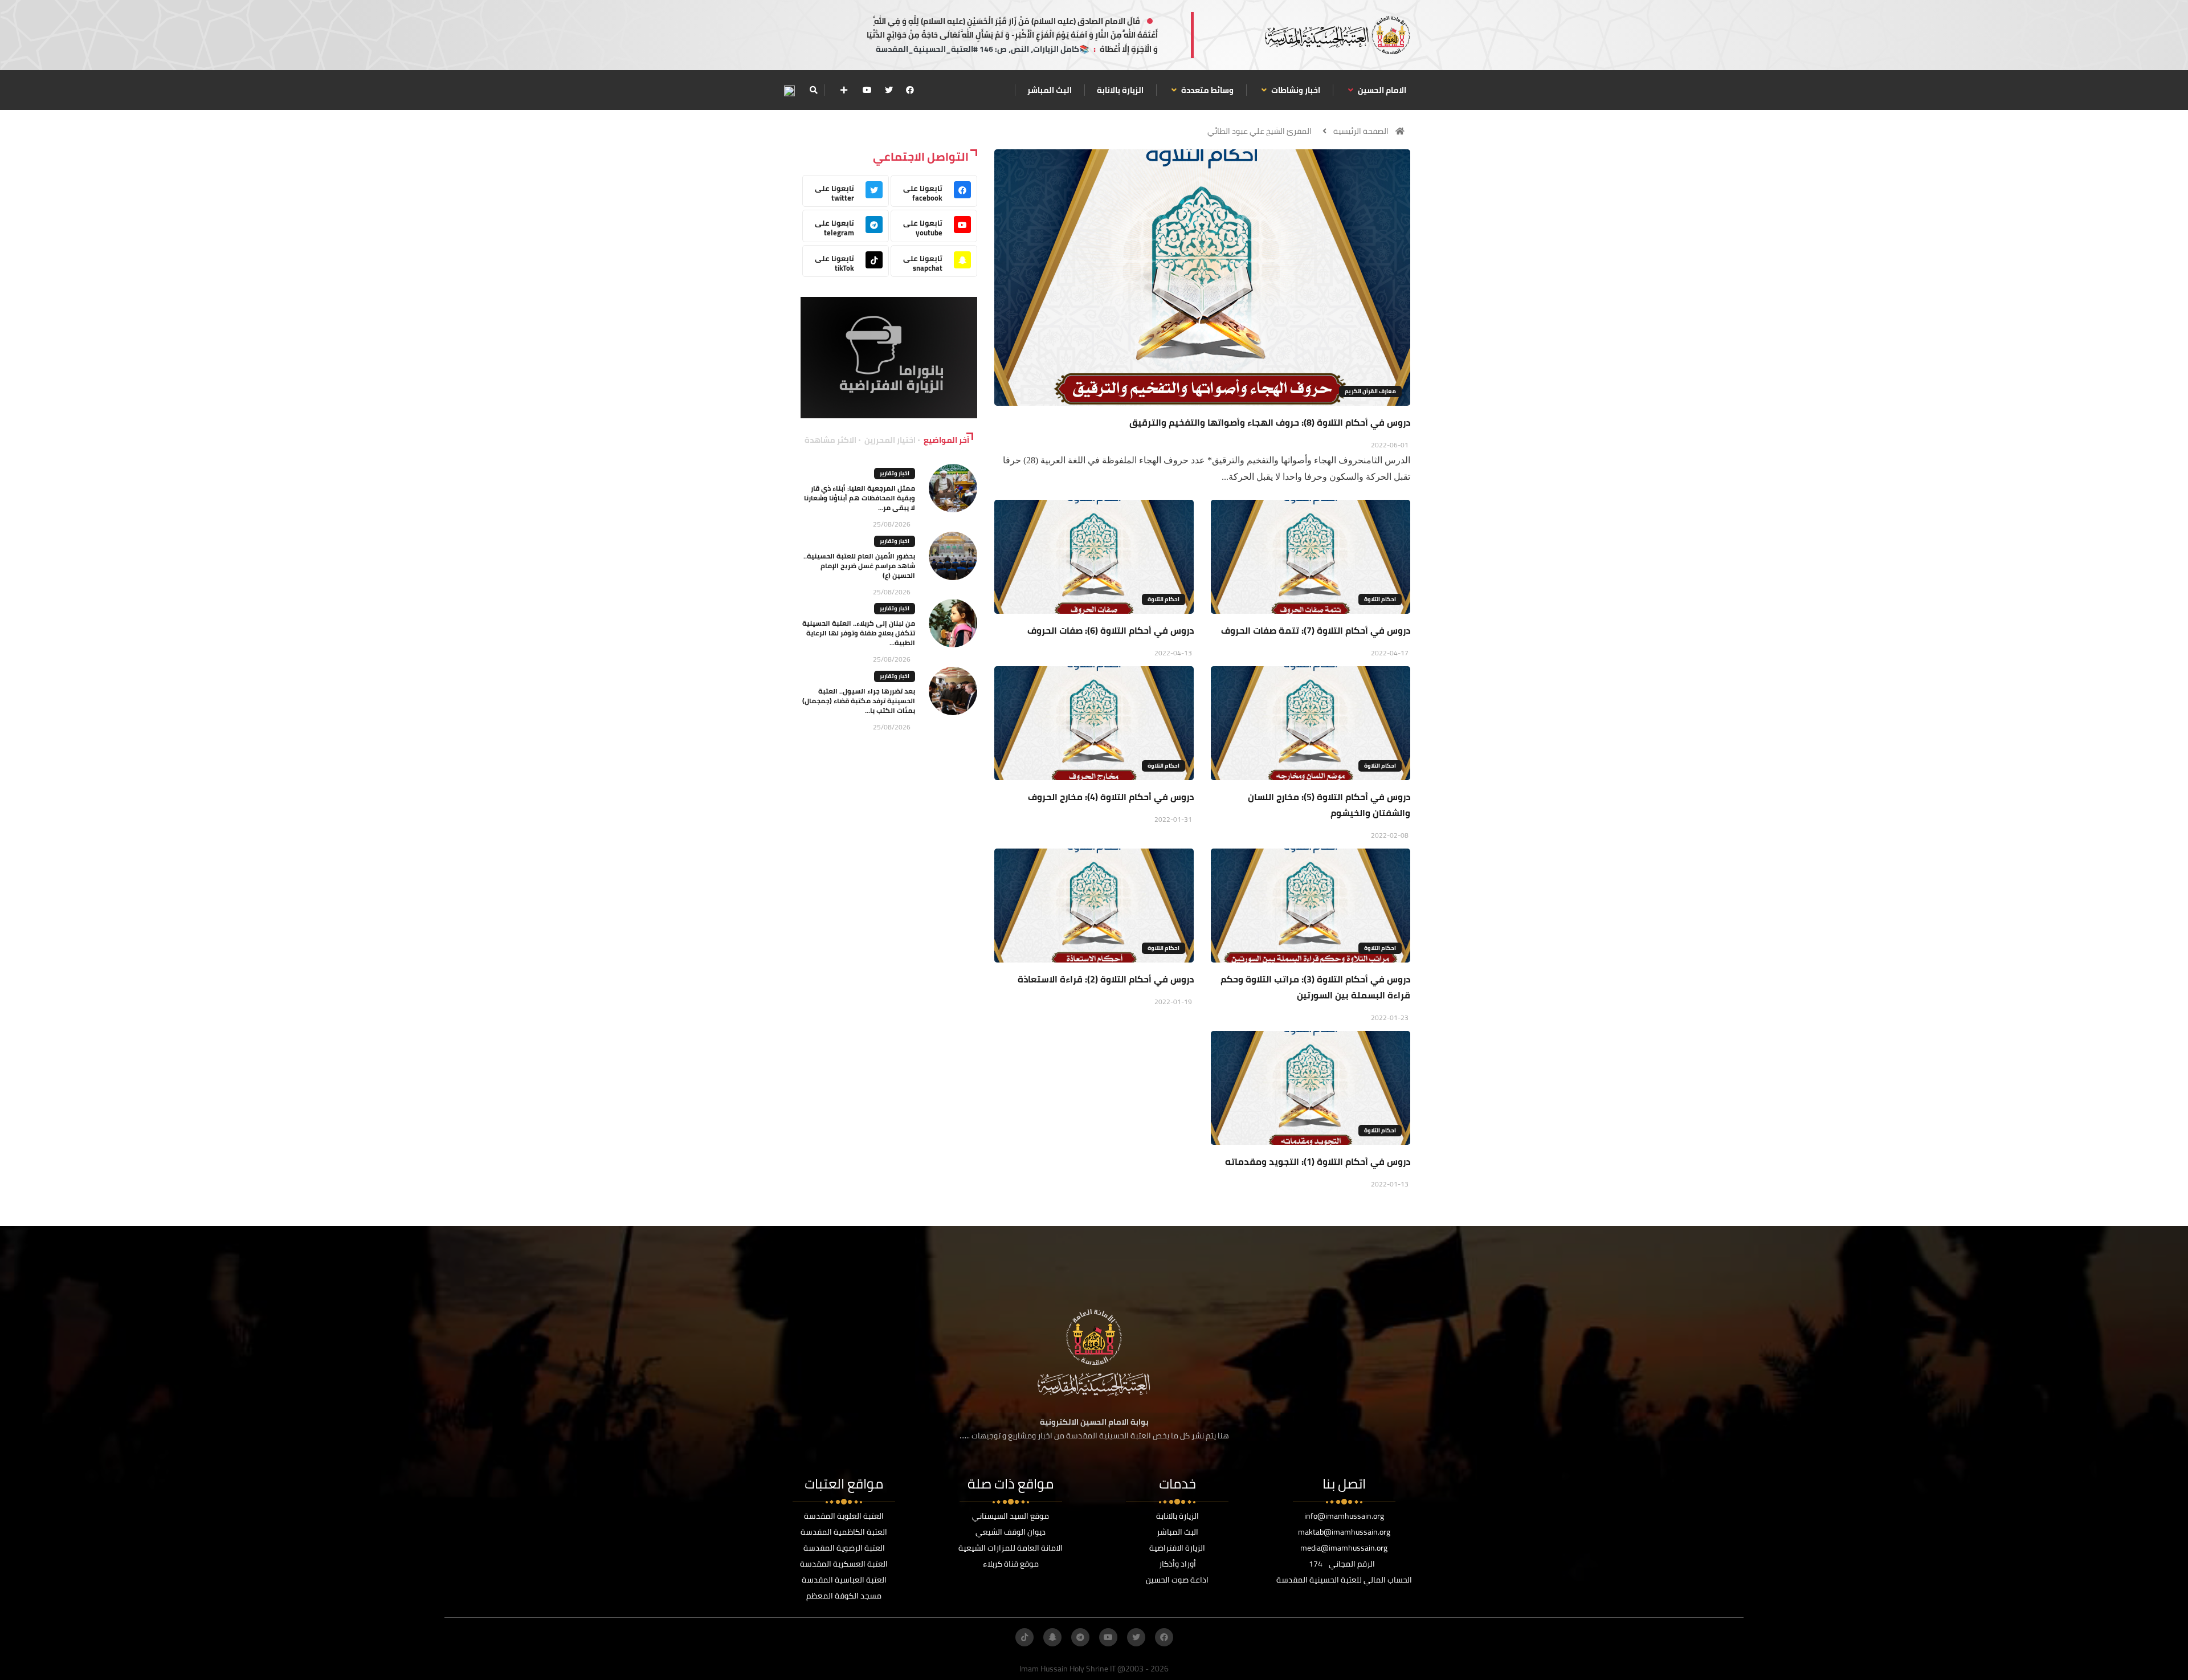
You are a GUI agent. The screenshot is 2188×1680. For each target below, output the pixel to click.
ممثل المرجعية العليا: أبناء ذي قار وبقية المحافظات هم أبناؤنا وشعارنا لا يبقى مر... (860, 498)
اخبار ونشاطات (1295, 90)
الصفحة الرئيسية (1361, 131)
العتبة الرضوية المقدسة (844, 1548)
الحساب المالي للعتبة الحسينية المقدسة (1344, 1580)
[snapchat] (1052, 1637)
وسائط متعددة (1207, 90)
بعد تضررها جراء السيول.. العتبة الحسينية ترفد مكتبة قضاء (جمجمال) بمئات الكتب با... (859, 701)
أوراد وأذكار (1177, 1564)
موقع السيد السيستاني (1011, 1516)
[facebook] (910, 90)
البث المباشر (1050, 90)
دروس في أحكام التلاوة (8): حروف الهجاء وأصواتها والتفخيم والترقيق (1270, 422)
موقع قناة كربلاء (1011, 1564)
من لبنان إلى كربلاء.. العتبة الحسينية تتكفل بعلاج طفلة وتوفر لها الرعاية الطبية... (859, 633)
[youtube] (867, 90)
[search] (813, 90)
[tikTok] (1024, 1637)
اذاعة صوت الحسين (1177, 1580)
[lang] (789, 90)
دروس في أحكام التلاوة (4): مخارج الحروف (1111, 797)
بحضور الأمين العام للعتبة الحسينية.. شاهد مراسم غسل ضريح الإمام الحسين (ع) (859, 566)
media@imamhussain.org (1344, 1548)
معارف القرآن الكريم (1370, 391)
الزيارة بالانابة (1120, 90)
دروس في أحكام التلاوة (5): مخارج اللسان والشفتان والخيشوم (1329, 805)
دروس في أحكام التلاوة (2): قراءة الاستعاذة (1106, 979)
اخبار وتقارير (895, 473)
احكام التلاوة (1380, 599)
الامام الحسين (1381, 90)
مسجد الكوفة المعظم (844, 1596)
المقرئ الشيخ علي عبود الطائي (1260, 131)
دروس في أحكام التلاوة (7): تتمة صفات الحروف (1316, 630)
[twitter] (889, 90)
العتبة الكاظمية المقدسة (844, 1532)
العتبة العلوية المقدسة (844, 1516)
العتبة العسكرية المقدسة (844, 1564)
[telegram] (1080, 1637)
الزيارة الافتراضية (1177, 1548)
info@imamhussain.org (1344, 1516)
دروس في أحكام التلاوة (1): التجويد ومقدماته (1318, 1161)
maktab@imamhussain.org (1344, 1532)
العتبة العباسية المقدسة (844, 1580)
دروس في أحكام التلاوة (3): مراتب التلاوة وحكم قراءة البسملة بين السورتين (1315, 987)
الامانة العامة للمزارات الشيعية (1011, 1548)
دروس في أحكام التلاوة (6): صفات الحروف (1111, 630)
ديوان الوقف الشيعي (1011, 1532)
